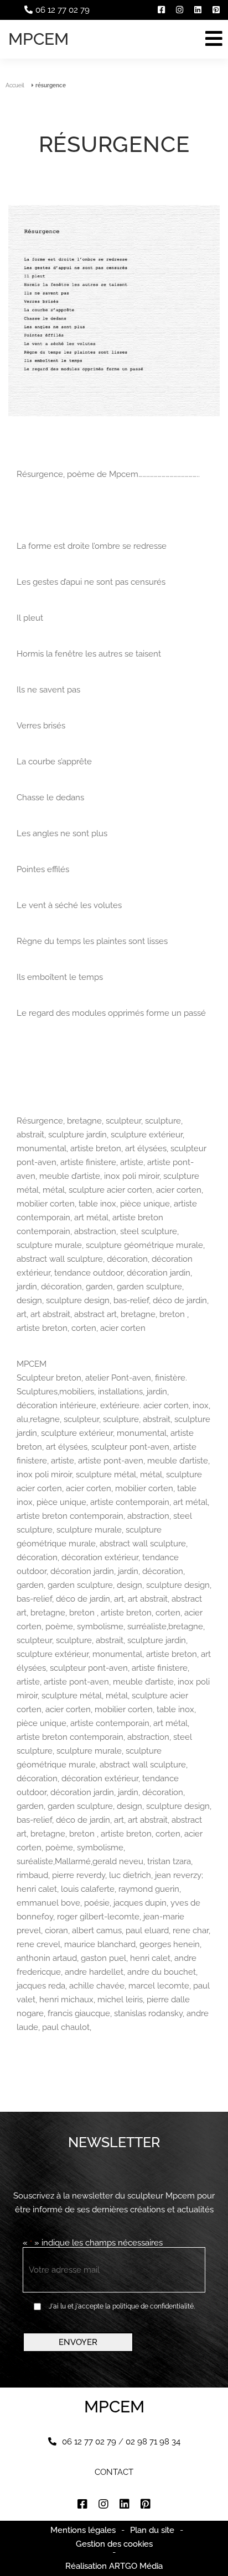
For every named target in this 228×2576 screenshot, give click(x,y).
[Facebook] (161, 10)
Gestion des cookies (114, 2544)
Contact (114, 2472)
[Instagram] (180, 10)
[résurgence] (114, 311)
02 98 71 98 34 (153, 2442)
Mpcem (38, 39)
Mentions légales (83, 2530)
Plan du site (152, 2530)
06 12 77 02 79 (63, 10)
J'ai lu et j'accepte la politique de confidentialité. (122, 2306)
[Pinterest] (216, 10)
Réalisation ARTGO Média (114, 2566)
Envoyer (78, 2342)
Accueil (15, 85)
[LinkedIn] (198, 10)
